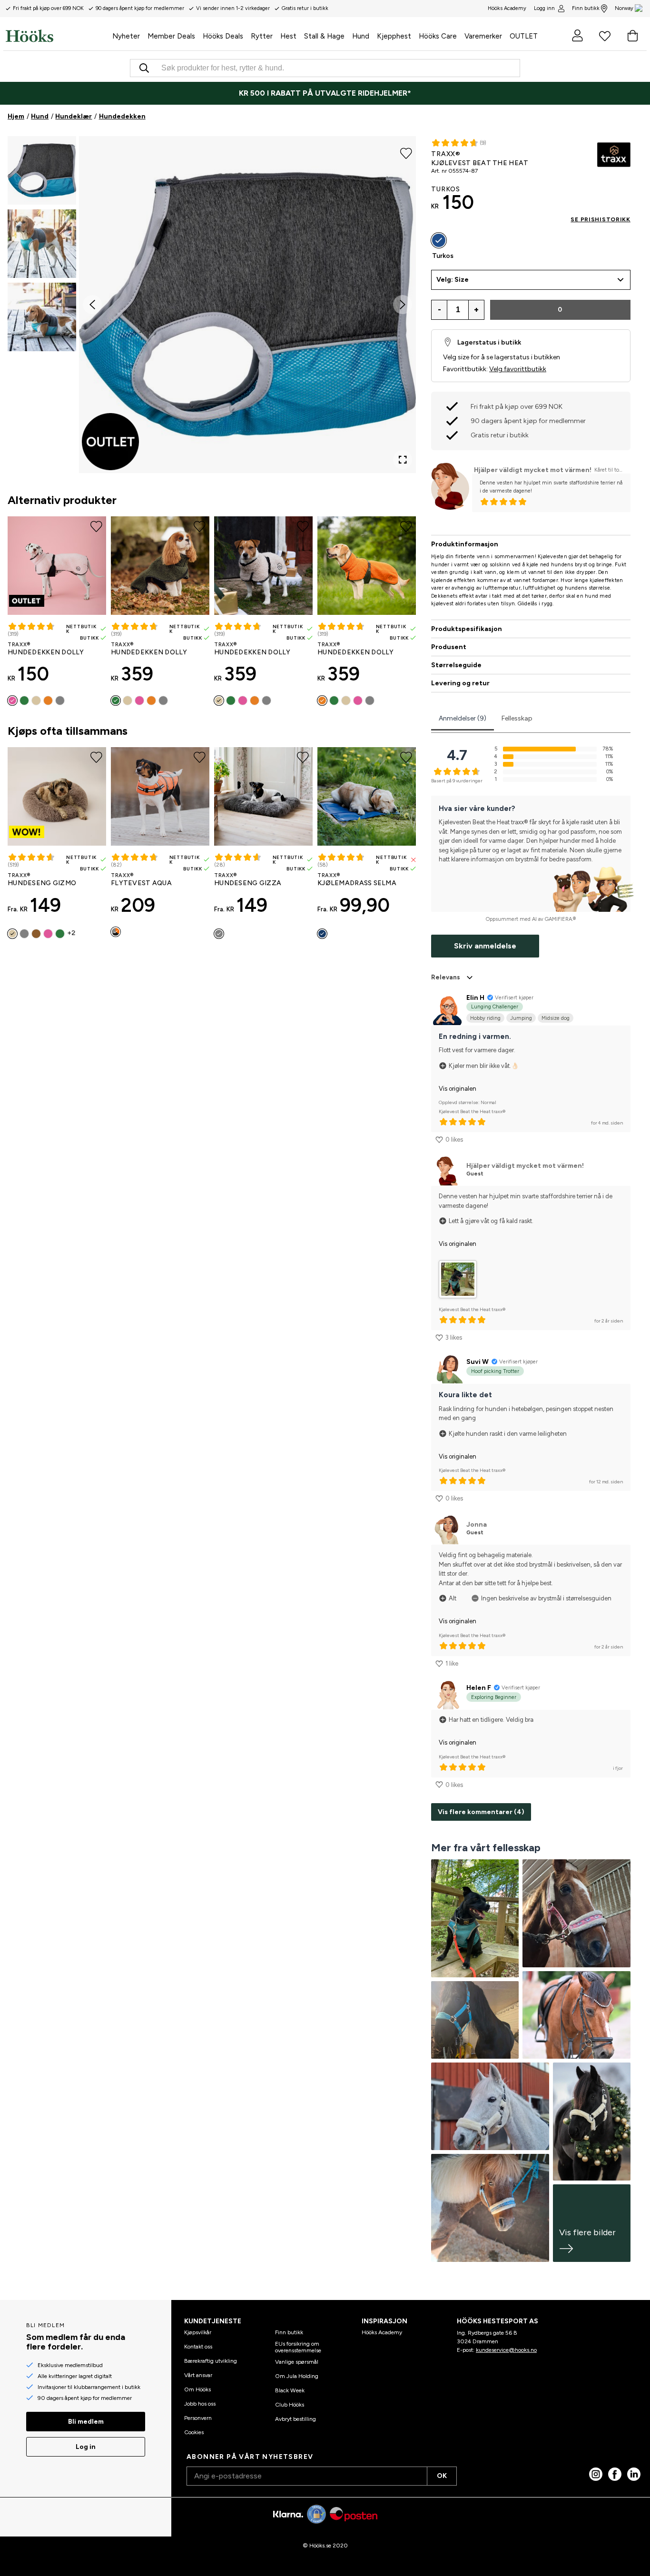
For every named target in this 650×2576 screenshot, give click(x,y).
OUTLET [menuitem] (524, 36)
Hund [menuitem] (361, 36)
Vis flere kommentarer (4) (481, 1812)
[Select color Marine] (322, 934)
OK (442, 2476)
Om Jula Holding (297, 2376)
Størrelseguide (456, 665)
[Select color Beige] (36, 701)
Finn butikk (586, 8)
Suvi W (478, 1362)
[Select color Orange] (48, 701)
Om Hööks (197, 2389)
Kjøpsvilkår (198, 2332)
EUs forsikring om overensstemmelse (298, 2347)
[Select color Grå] (60, 701)
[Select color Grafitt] (219, 934)
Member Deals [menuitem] (171, 36)
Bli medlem (86, 2422)
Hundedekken (122, 116)
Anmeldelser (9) (463, 718)
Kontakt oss (198, 2347)
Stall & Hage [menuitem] (324, 36)
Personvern (198, 2418)
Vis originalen (458, 1089)
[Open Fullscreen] (403, 460)
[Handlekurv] (632, 36)
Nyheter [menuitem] (126, 36)
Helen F (479, 1688)
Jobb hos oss (200, 2404)
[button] (42, 170)
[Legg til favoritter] (406, 152)
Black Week (290, 2390)
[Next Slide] (403, 305)
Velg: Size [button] (453, 280)
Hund (40, 116)
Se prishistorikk (601, 219)
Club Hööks (290, 2405)
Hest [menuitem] (288, 36)
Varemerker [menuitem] (483, 36)
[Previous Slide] (92, 305)
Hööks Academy (382, 2332)
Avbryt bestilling (295, 2419)
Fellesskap (517, 718)
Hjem (16, 116)
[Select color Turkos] (439, 240)
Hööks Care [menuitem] (438, 36)
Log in (86, 2447)
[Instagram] (596, 2474)
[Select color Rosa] (12, 701)
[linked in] (634, 2474)
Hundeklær (74, 116)
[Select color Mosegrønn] (60, 934)
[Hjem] (57, 36)
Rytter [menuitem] (262, 36)
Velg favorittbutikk (518, 369)
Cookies (194, 2432)
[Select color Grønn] (24, 701)
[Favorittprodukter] (605, 36)
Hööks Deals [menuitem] (223, 36)
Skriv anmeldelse (485, 946)
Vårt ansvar (198, 2375)
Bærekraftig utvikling (211, 2361)
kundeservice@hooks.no (506, 2350)
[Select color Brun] (36, 934)
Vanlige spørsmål (297, 2362)
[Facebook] (615, 2474)
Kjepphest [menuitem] (394, 36)
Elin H (475, 998)
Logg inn (544, 8)
